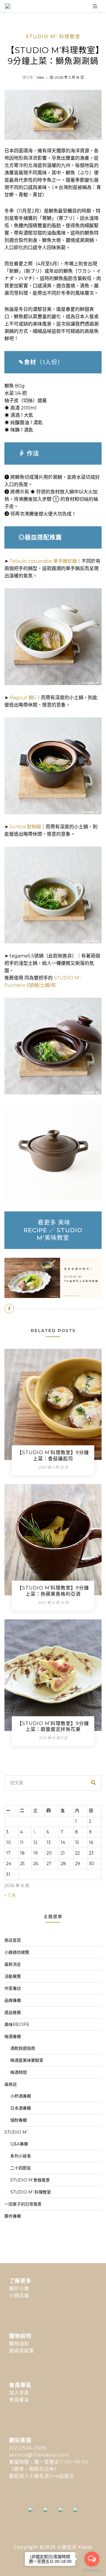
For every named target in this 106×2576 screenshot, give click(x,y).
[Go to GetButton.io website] (92, 2570)
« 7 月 (10, 1895)
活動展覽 (13, 1976)
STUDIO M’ (16, 2132)
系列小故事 (21, 2156)
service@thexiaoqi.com (39, 2455)
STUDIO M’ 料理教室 (31, 2192)
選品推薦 (13, 2012)
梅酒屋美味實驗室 (27, 2060)
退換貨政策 (22, 2351)
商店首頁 (13, 1940)
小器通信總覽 (17, 1952)
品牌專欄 (13, 2000)
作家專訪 (13, 1988)
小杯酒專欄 (21, 2096)
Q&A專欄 (19, 2144)
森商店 (11, 2084)
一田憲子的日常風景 (23, 2204)
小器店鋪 (19, 2296)
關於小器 (19, 2288)
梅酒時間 (19, 2072)
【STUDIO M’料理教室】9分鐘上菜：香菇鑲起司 (53, 1456)
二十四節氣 (21, 2168)
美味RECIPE (17, 2024)
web (40, 77)
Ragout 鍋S (23, 698)
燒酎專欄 (19, 2120)
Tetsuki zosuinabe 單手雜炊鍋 (43, 561)
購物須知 (19, 2344)
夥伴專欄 (13, 2216)
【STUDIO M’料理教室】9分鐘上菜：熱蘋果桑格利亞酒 (53, 1591)
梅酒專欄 (13, 2036)
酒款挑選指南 (23, 2048)
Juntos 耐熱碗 (25, 827)
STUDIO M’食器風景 (30, 2180)
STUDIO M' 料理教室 (53, 37)
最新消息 (13, 1964)
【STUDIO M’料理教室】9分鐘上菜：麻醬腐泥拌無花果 (53, 1727)
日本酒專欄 (21, 2108)
